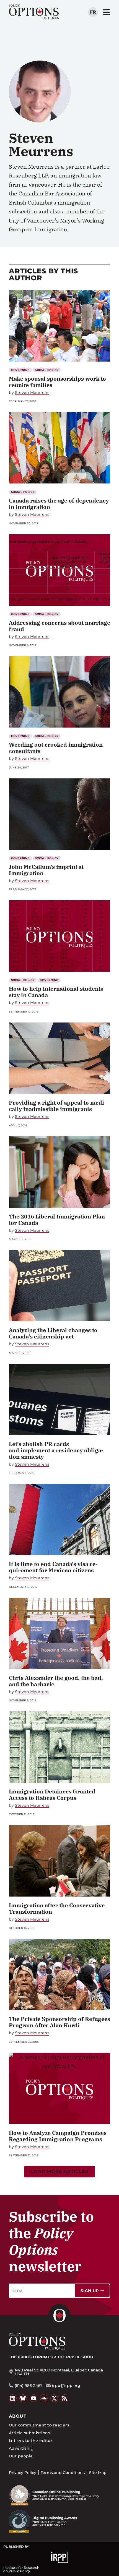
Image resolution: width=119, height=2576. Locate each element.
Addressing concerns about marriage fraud (59, 626)
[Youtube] (33, 2398)
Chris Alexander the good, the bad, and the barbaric (56, 1681)
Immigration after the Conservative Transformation (57, 1908)
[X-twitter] (54, 2398)
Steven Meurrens (32, 393)
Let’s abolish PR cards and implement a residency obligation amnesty (56, 1450)
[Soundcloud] (44, 2398)
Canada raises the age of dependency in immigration (59, 504)
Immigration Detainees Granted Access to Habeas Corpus (52, 1795)
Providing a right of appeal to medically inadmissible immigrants (58, 1106)
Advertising (21, 2448)
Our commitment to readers (39, 2425)
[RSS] (65, 2398)
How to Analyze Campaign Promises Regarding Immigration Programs (58, 2136)
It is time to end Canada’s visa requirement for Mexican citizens (53, 1567)
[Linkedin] (13, 2398)
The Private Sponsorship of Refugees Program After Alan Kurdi (59, 2022)
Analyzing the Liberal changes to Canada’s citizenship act (53, 1333)
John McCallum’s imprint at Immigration (46, 870)
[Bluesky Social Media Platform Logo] (23, 2398)
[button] (60, 2172)
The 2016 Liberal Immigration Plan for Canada (57, 1220)
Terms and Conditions (63, 2473)
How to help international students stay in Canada (56, 992)
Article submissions (29, 2433)
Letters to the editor (31, 2441)
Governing (20, 370)
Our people (21, 2456)
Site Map (98, 2473)
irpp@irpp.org (66, 2386)
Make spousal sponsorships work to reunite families (57, 382)
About (18, 2416)
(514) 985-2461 (28, 2386)
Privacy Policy (23, 2473)
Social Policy (47, 370)
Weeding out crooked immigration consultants (56, 748)
